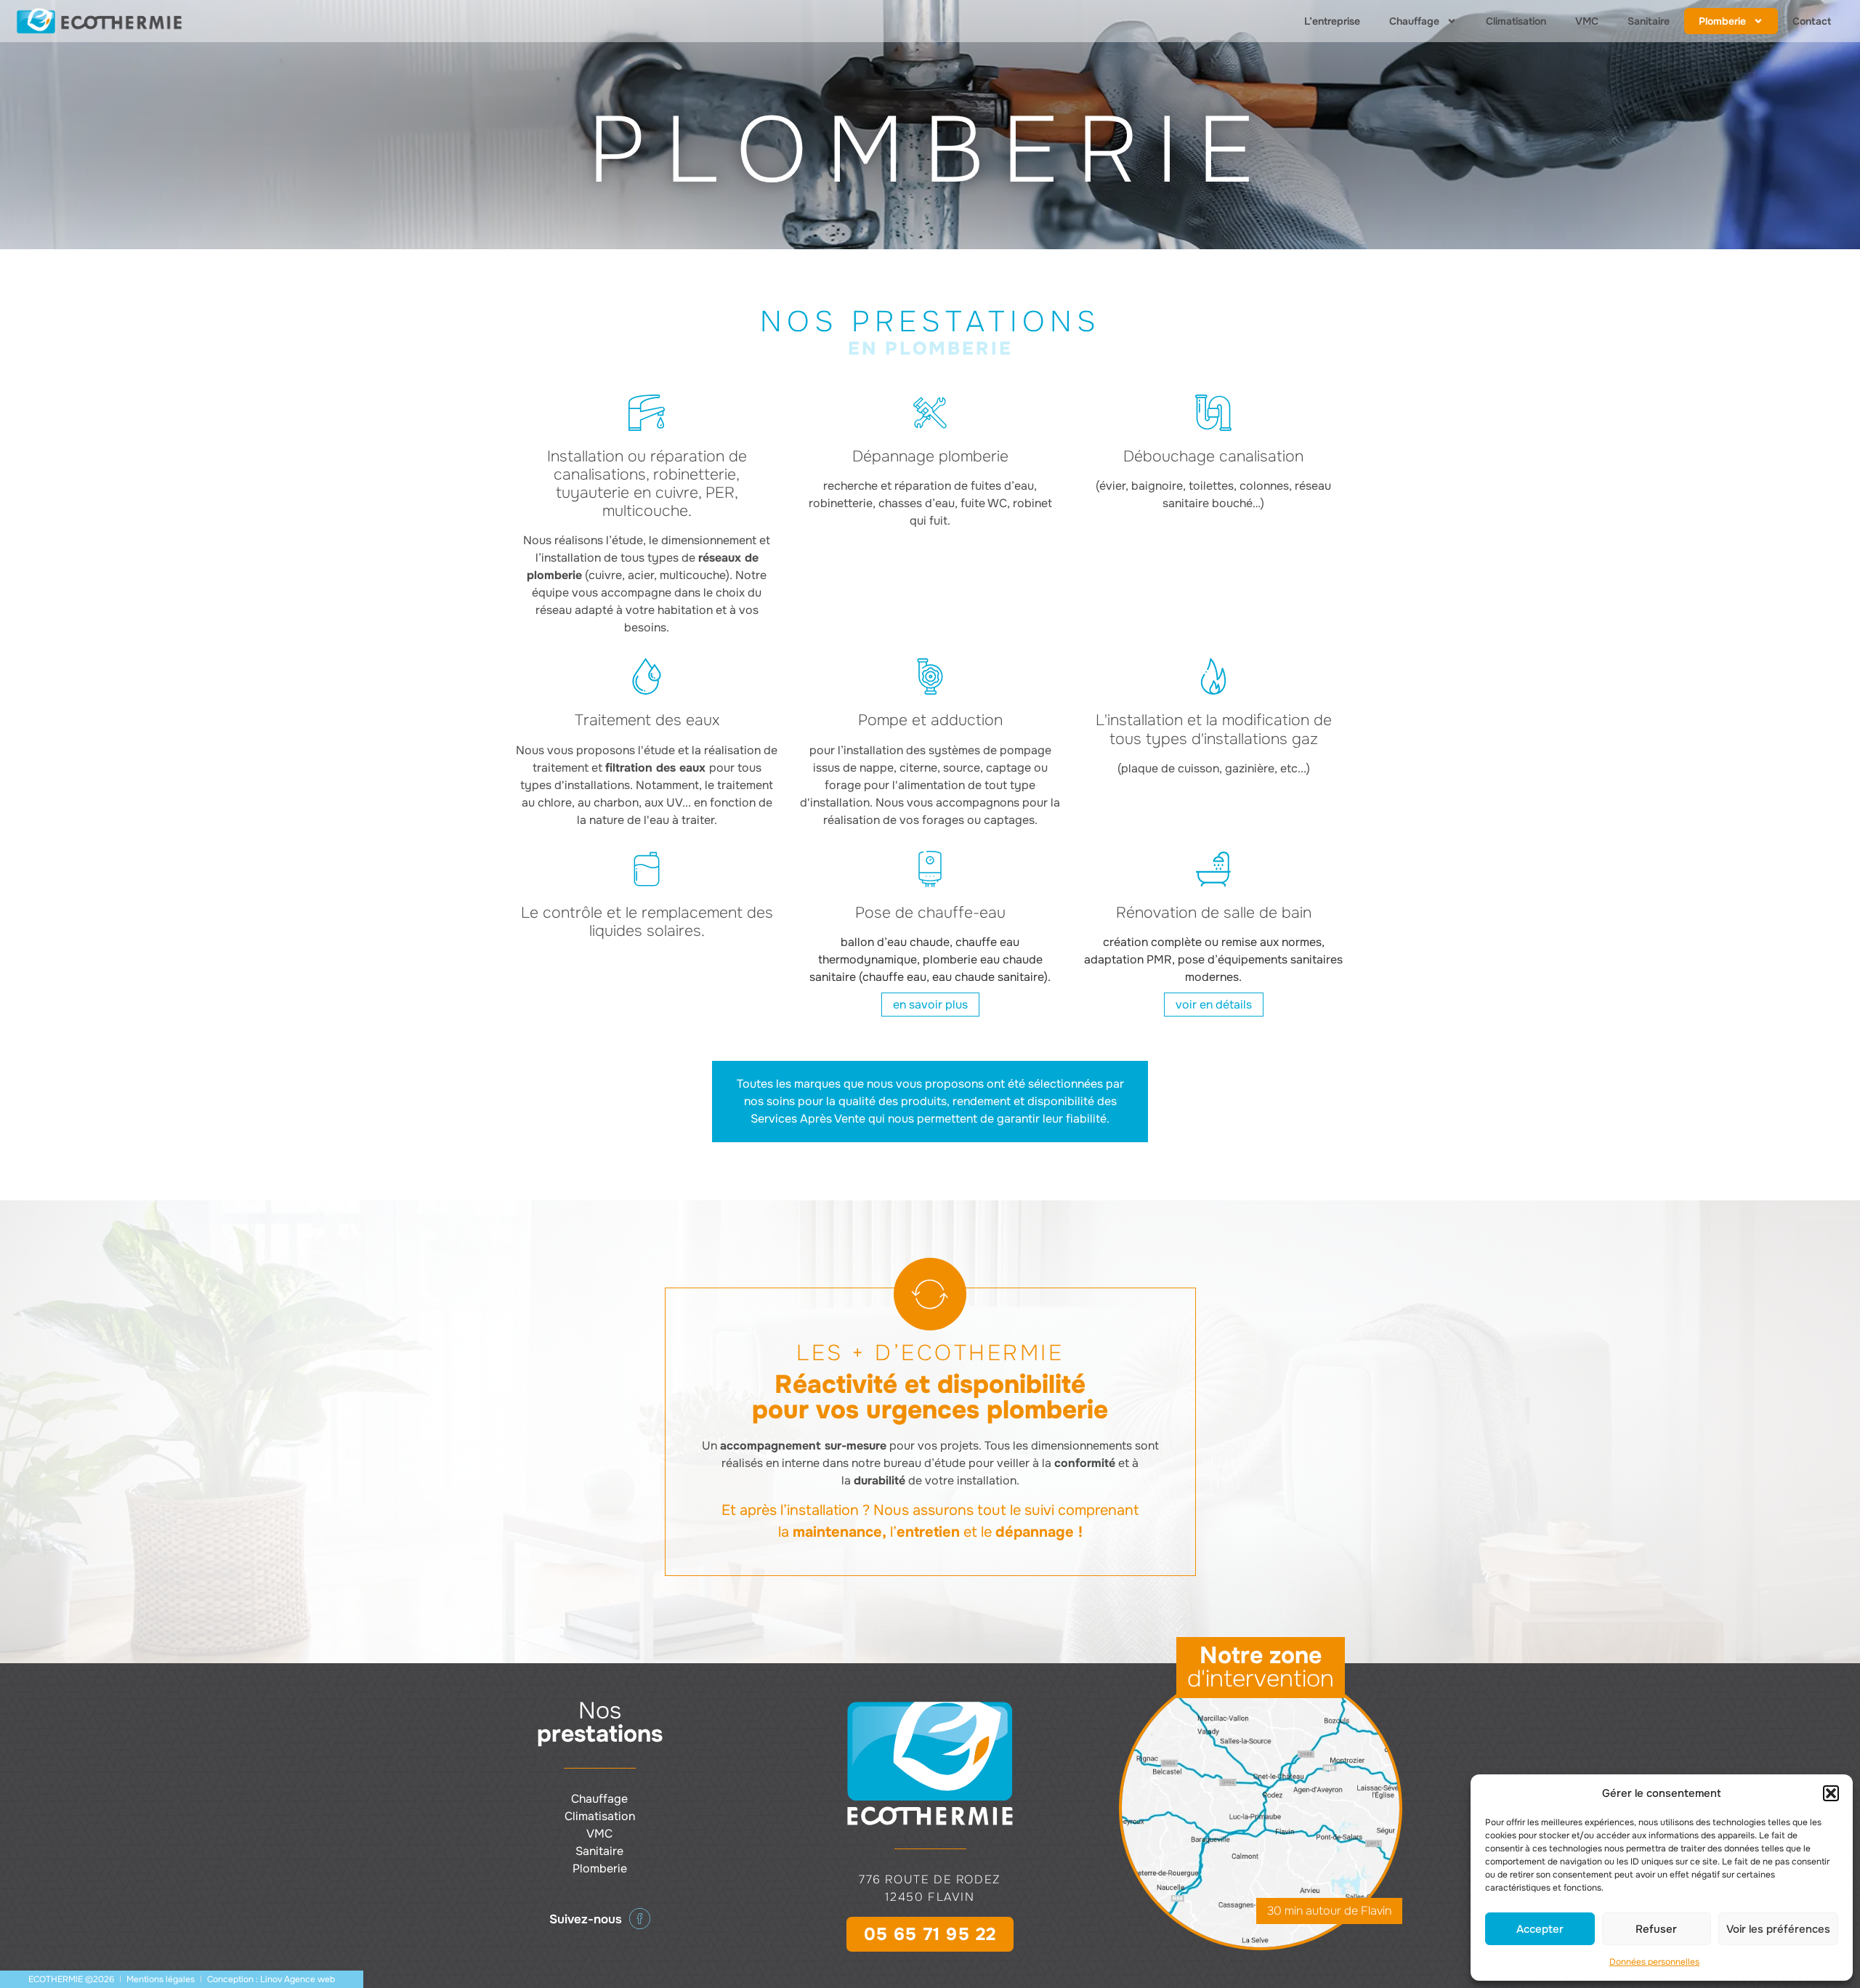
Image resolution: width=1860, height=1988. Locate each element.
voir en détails (1214, 1005)
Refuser (1656, 1929)
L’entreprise (1332, 21)
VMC (1587, 21)
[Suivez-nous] (640, 1919)
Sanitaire (1649, 21)
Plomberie (1722, 21)
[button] (1831, 1793)
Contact (1812, 21)
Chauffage (1414, 21)
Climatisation (1516, 21)
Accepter (1540, 1929)
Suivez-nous (586, 1919)
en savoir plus (930, 1005)
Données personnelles (1654, 1962)
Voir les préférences (1778, 1929)
